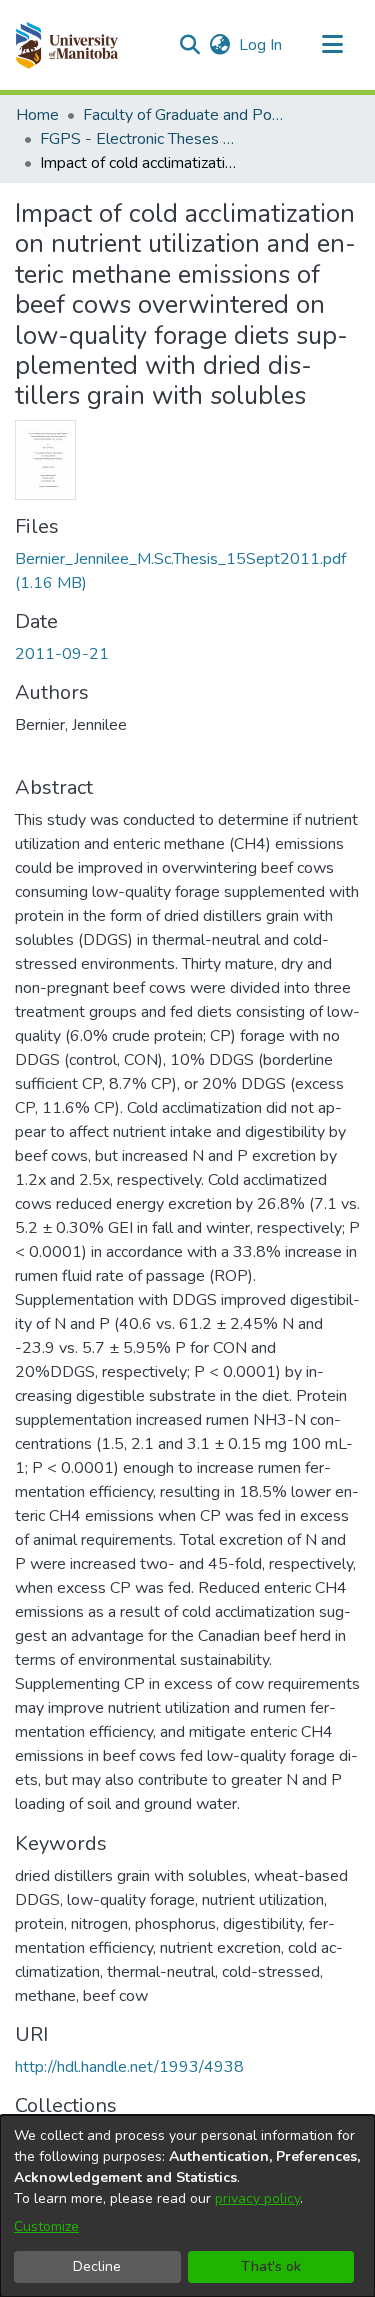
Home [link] (37, 115)
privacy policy (257, 2198)
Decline (97, 2266)
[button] (66, 45)
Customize (46, 2226)
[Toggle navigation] (332, 45)
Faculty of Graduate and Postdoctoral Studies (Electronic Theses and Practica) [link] (183, 115)
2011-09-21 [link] (62, 654)
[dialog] (187, 2206)
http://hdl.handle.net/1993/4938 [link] (129, 2067)
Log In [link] (261, 45)
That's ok (271, 2266)
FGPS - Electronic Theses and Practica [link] (140, 139)
